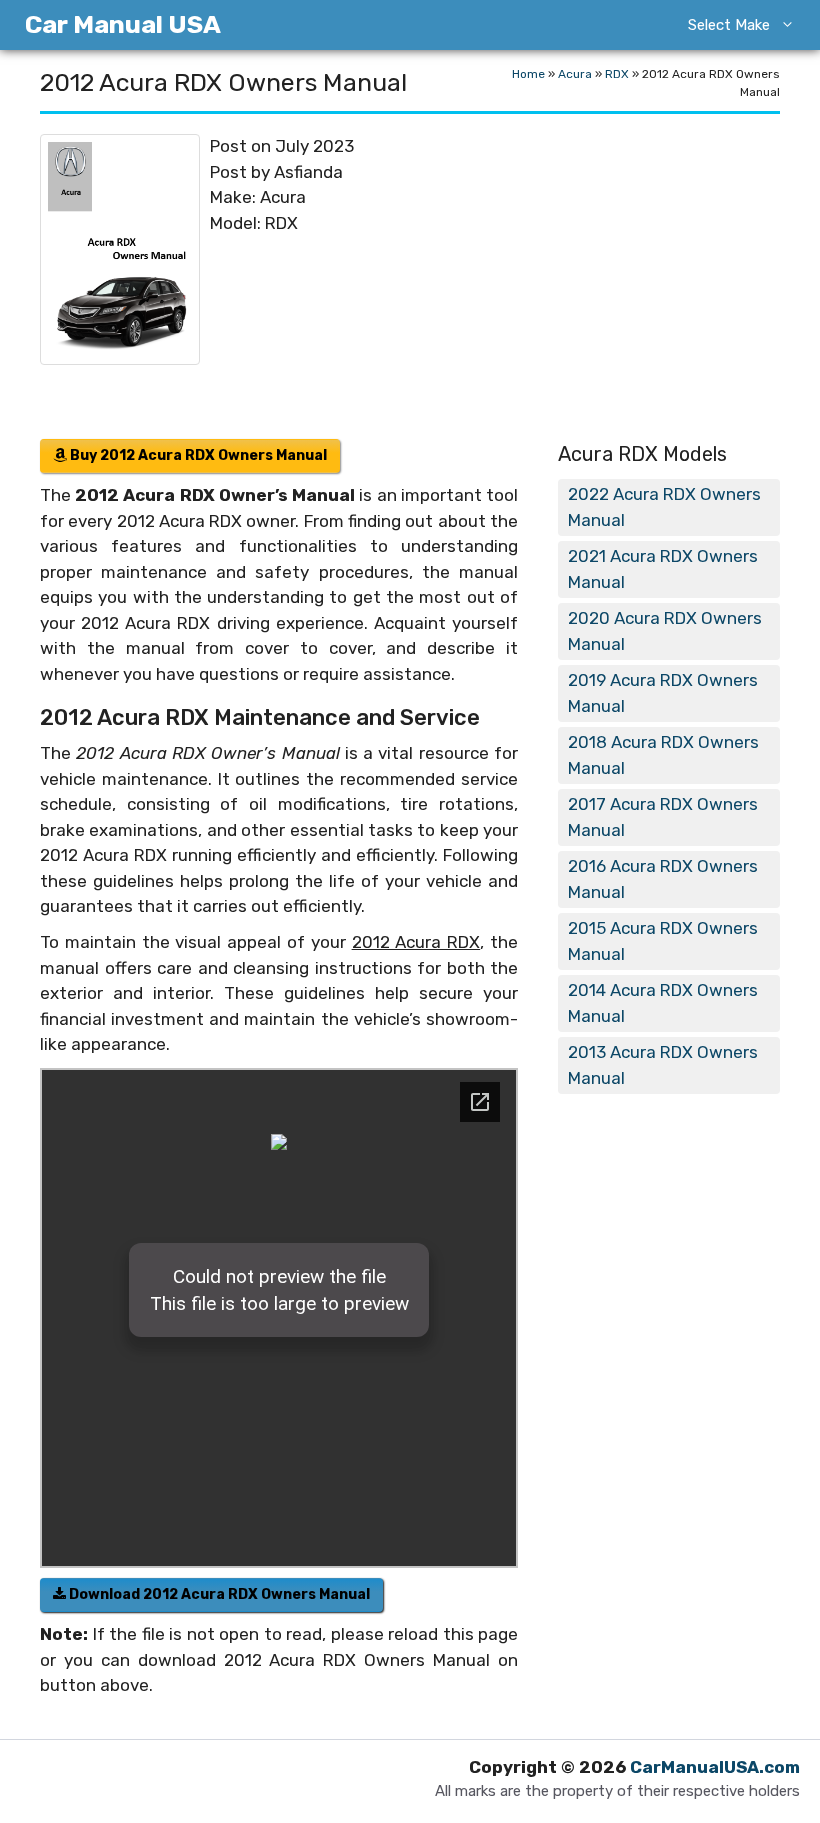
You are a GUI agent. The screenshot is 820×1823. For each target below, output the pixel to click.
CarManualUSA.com (715, 1767)
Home (528, 74)
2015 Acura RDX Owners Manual (663, 941)
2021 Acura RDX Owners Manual (663, 569)
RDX (617, 74)
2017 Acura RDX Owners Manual (663, 817)
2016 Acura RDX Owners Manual (663, 879)
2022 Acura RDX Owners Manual (664, 507)
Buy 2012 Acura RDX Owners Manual (197, 455)
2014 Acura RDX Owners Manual (663, 1003)
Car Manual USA (123, 24)
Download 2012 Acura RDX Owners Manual (218, 1594)
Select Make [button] (729, 25)
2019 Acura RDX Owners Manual (663, 693)
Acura (575, 74)
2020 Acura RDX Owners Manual (665, 631)
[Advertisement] (598, 279)
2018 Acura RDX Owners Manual (663, 755)
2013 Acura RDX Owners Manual (663, 1065)
